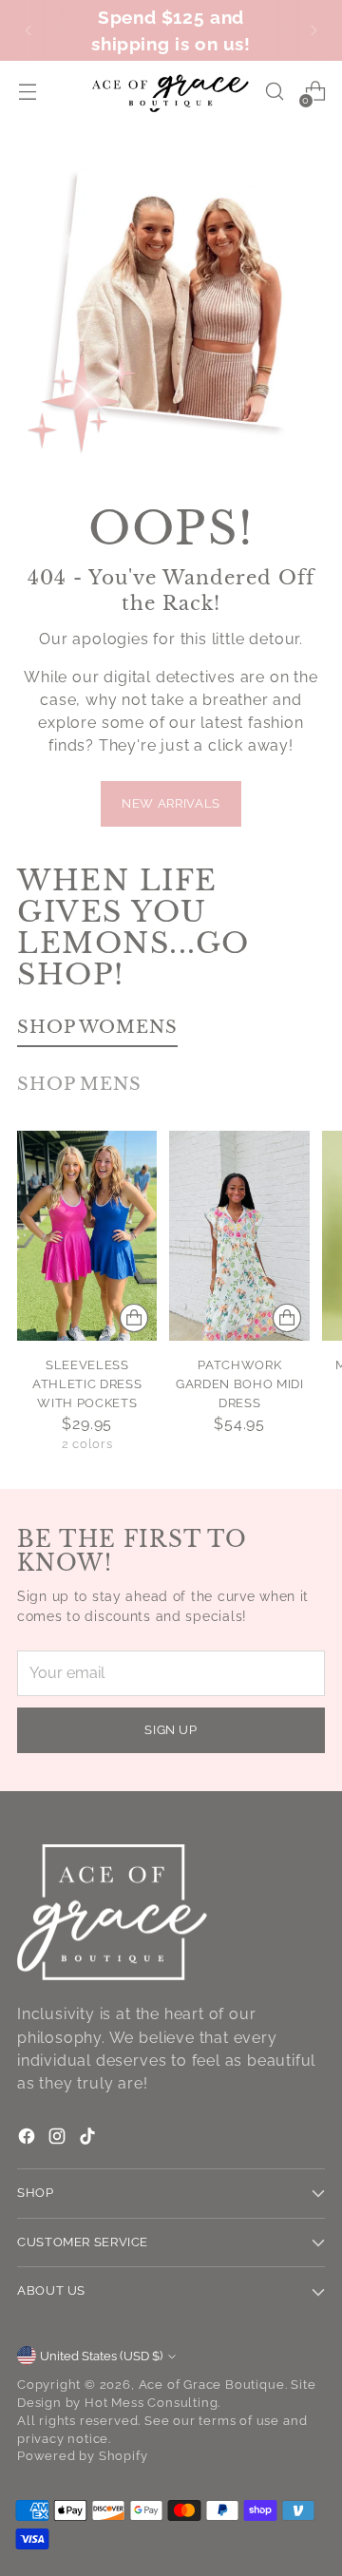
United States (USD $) (101, 2356)
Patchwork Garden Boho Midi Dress (240, 1384)
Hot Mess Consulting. (152, 2403)
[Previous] (28, 30)
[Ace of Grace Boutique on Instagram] (59, 2139)
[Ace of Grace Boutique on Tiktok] (89, 2139)
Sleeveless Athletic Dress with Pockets (87, 1384)
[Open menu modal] (27, 92)
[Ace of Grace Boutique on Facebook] (28, 2139)
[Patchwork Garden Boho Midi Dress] (239, 1236)
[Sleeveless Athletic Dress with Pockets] (87, 1236)
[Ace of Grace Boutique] (171, 91)
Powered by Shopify (83, 2456)
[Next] (313, 30)
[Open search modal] (274, 92)
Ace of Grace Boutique (212, 2385)
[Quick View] (134, 1318)
